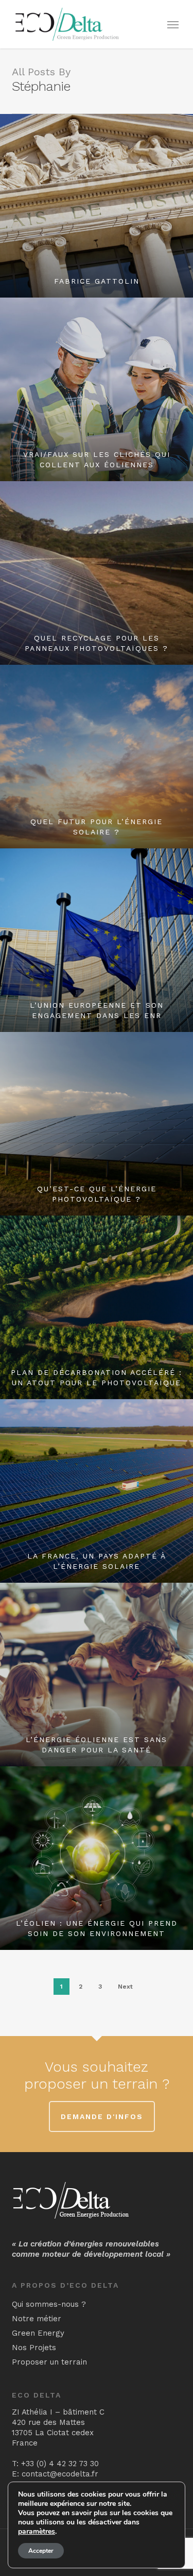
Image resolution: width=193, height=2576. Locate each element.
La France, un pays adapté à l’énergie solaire (97, 1561)
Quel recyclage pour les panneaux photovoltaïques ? (97, 643)
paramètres (37, 2532)
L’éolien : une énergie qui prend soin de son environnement (97, 1928)
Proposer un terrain (49, 2362)
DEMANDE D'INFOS (102, 2116)
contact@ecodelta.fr (60, 2474)
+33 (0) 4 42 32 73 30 (60, 2464)
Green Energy (38, 2333)
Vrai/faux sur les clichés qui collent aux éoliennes (97, 460)
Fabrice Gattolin (97, 281)
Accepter (41, 2551)
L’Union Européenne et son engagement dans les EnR (97, 1010)
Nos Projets (34, 2348)
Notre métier (37, 2319)
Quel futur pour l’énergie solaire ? (97, 827)
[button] (173, 24)
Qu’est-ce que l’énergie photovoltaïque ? (97, 1194)
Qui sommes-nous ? (49, 2304)
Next (125, 1987)
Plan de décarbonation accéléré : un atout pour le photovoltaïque (97, 1377)
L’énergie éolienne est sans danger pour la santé (97, 1745)
